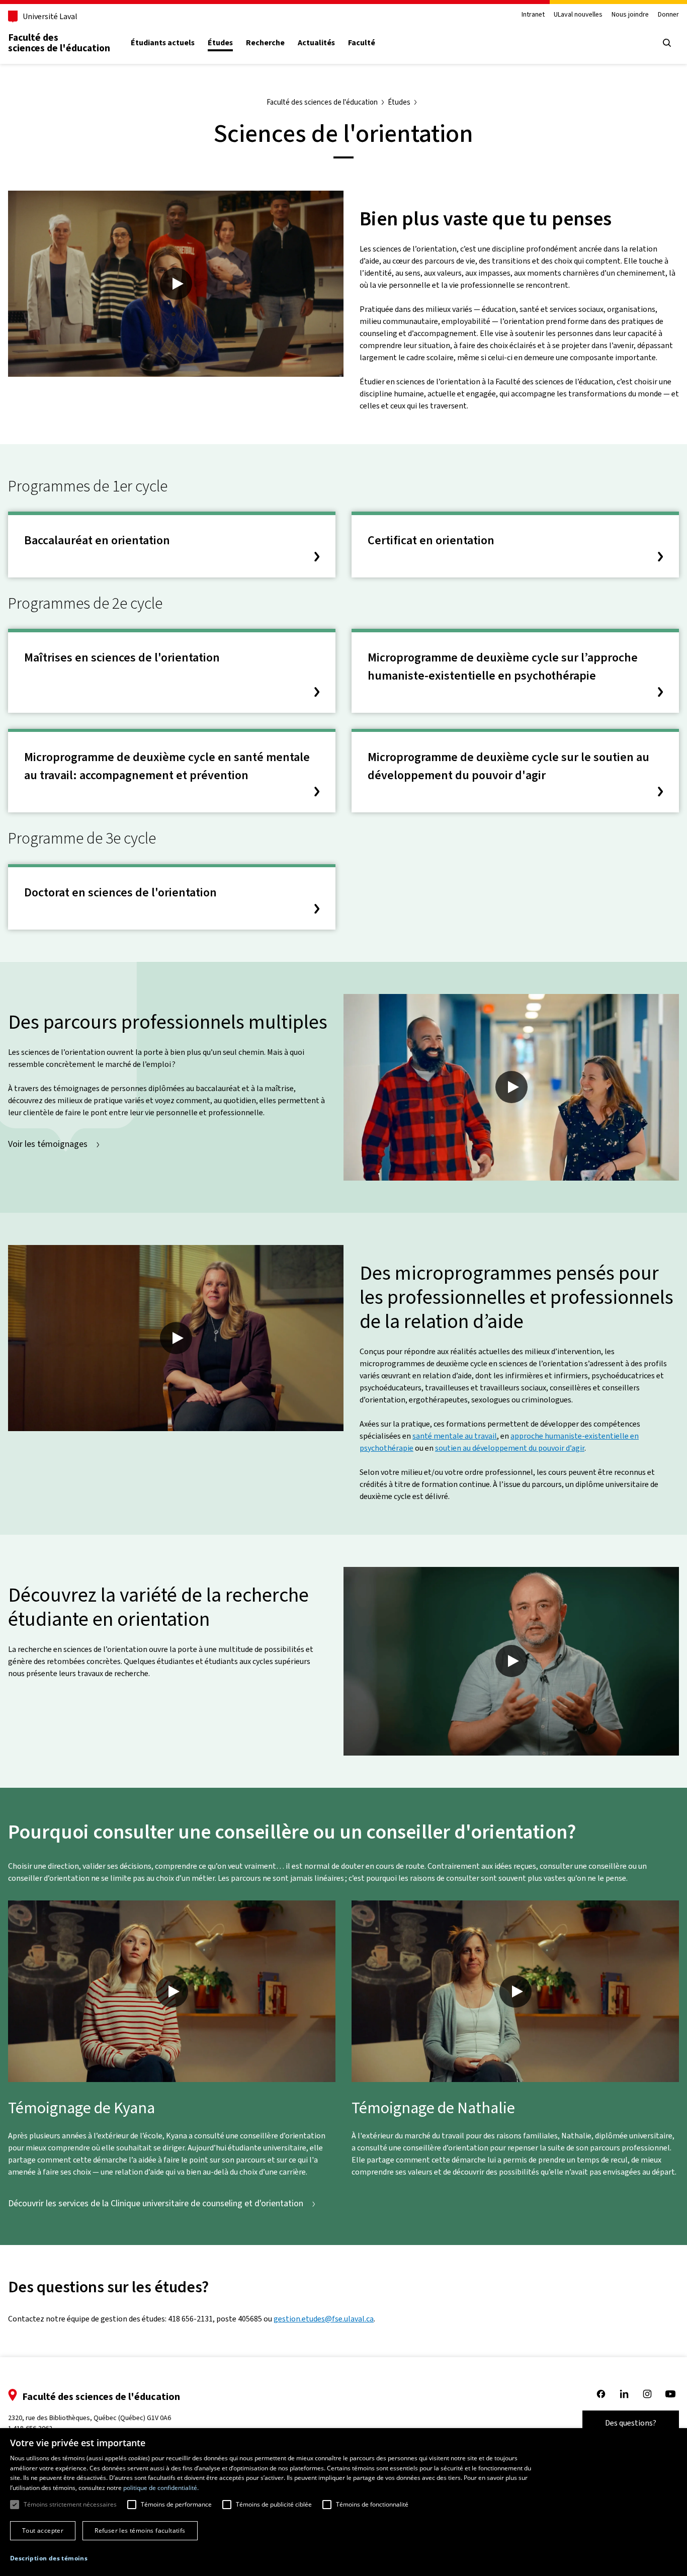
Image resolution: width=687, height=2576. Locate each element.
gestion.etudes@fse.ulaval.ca (324, 2319)
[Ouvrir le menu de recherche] (667, 43)
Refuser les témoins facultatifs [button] (140, 2530)
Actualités (316, 43)
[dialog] (343, 2502)
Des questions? (631, 2423)
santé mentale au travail (455, 1436)
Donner (668, 15)
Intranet (533, 15)
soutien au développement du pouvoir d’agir (510, 1448)
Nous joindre (630, 15)
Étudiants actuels (163, 43)
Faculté (362, 43)
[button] (49, 2558)
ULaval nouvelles (578, 15)
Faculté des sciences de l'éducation (59, 43)
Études (220, 43)
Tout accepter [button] (43, 2530)
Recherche (265, 43)
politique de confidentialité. (161, 2488)
